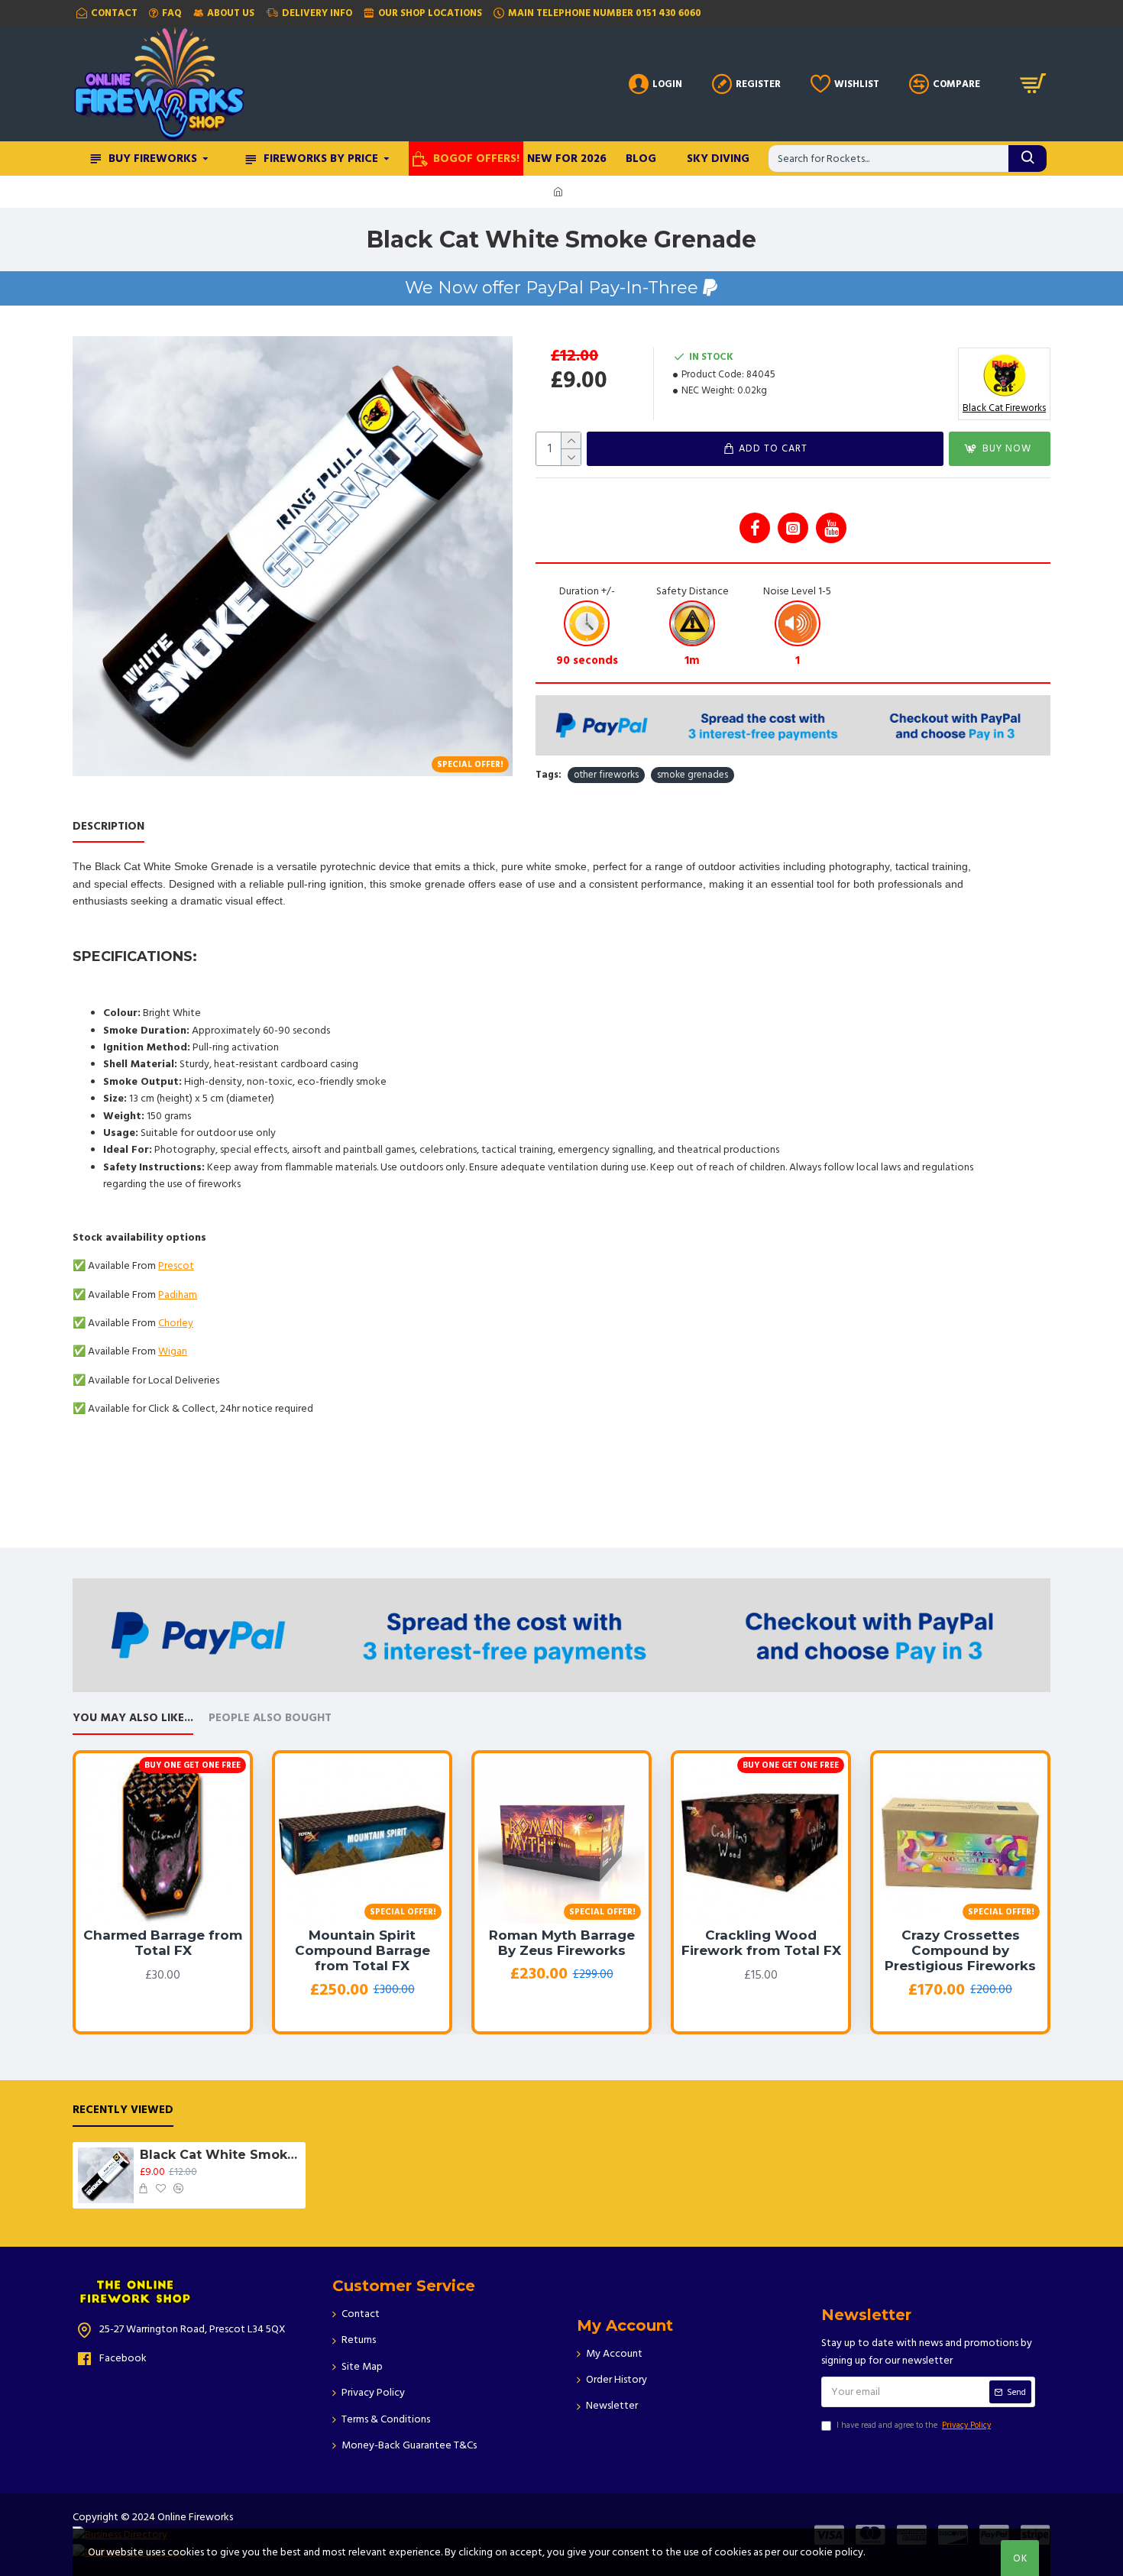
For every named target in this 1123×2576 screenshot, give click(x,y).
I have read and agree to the (914, 2425)
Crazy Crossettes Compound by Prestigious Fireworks (960, 1951)
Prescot (176, 1266)
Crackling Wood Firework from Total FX (761, 1943)
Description (108, 827)
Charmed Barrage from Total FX (163, 1943)
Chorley (176, 1323)
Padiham (178, 1295)
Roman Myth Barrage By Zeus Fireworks (562, 1943)
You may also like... (133, 1718)
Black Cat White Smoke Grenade (220, 2155)
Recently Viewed (123, 2110)
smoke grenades (693, 775)
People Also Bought (270, 1718)
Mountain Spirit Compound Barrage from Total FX (362, 1951)
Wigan (173, 1351)
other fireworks (606, 775)
